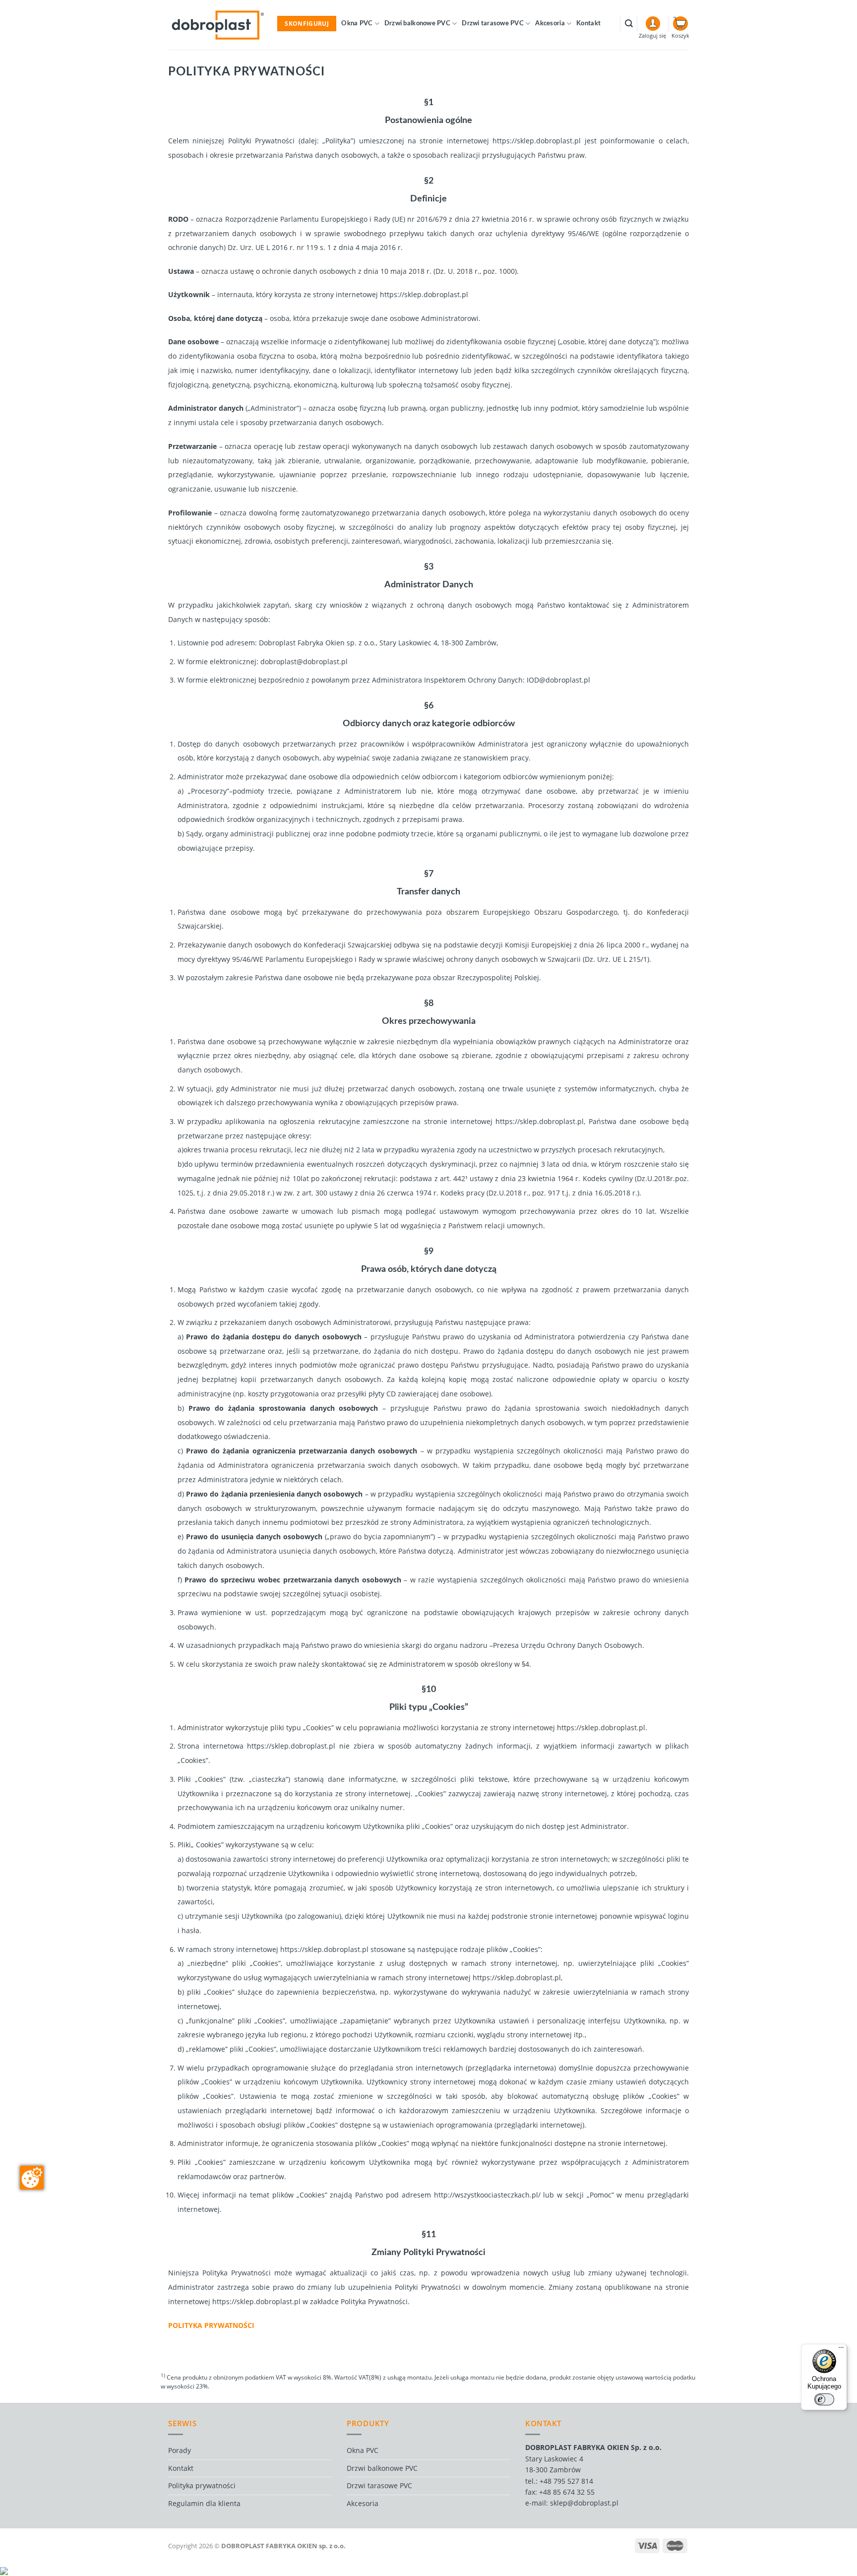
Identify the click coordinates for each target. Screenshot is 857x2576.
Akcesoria (550, 24)
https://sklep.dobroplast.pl (537, 141)
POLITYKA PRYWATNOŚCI (211, 2325)
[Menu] (841, 2350)
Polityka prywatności (202, 2485)
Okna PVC (357, 24)
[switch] (824, 2399)
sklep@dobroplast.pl (584, 2503)
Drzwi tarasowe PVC (493, 24)
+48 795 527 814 (566, 2481)
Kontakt (588, 24)
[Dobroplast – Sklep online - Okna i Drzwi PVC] (218, 25)
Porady (180, 2450)
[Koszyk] (681, 24)
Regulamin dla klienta (204, 2503)
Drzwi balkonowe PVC (417, 24)
